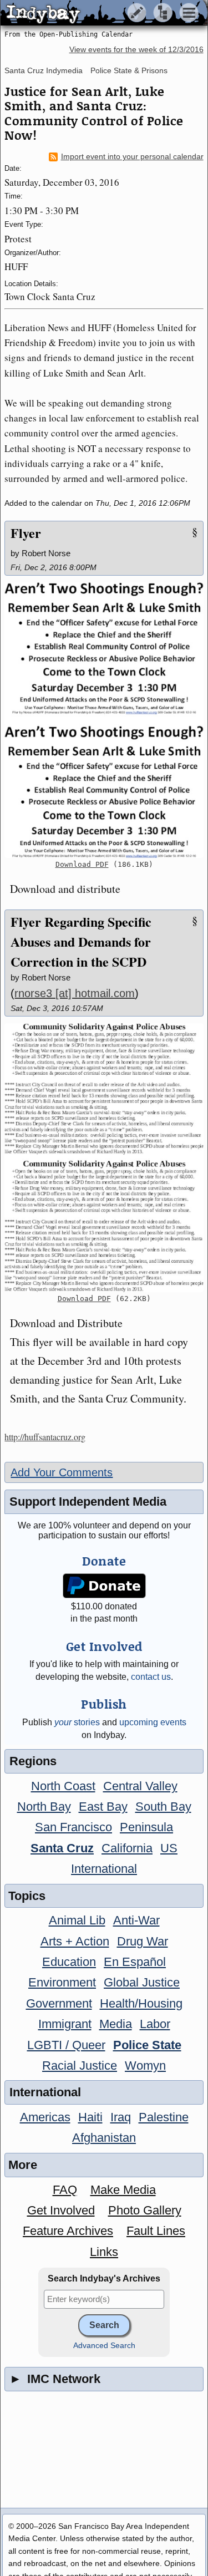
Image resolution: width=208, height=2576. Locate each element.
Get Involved (61, 2210)
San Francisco (73, 1827)
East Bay (103, 1807)
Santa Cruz (62, 1848)
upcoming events (153, 1722)
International (104, 1869)
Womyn (145, 2066)
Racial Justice (80, 2066)
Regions (33, 1761)
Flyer (26, 533)
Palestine (164, 2117)
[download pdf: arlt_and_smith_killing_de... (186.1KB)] (104, 720)
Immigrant (65, 2024)
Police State (147, 2045)
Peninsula (146, 1827)
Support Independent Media (88, 1502)
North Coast (63, 1786)
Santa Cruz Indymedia (44, 70)
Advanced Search (104, 2346)
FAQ (65, 2190)
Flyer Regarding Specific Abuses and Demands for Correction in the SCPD (81, 941)
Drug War (143, 1941)
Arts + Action (75, 1941)
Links (104, 2252)
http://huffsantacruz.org (45, 1437)
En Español (135, 1962)
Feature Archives (68, 2231)
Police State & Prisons (129, 70)
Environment (62, 1982)
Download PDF (82, 864)
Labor (155, 2024)
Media (116, 2024)
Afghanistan (104, 2138)
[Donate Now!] (104, 1586)
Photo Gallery (145, 2210)
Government (59, 2003)
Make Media (123, 2190)
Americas (45, 2117)
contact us (151, 1677)
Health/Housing (141, 2003)
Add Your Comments (62, 1472)
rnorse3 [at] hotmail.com (75, 993)
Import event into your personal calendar (132, 157)
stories (77, 1722)
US (169, 1848)
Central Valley (140, 1786)
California (127, 1848)
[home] (104, 13)
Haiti (90, 2117)
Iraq (121, 2117)
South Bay (163, 1807)
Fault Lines (156, 2231)
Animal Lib (77, 1920)
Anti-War (136, 1920)
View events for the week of (136, 50)
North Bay (44, 1807)
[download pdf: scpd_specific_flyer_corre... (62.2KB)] (104, 1157)
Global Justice (142, 1982)
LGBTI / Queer (66, 2045)
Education (69, 1962)
